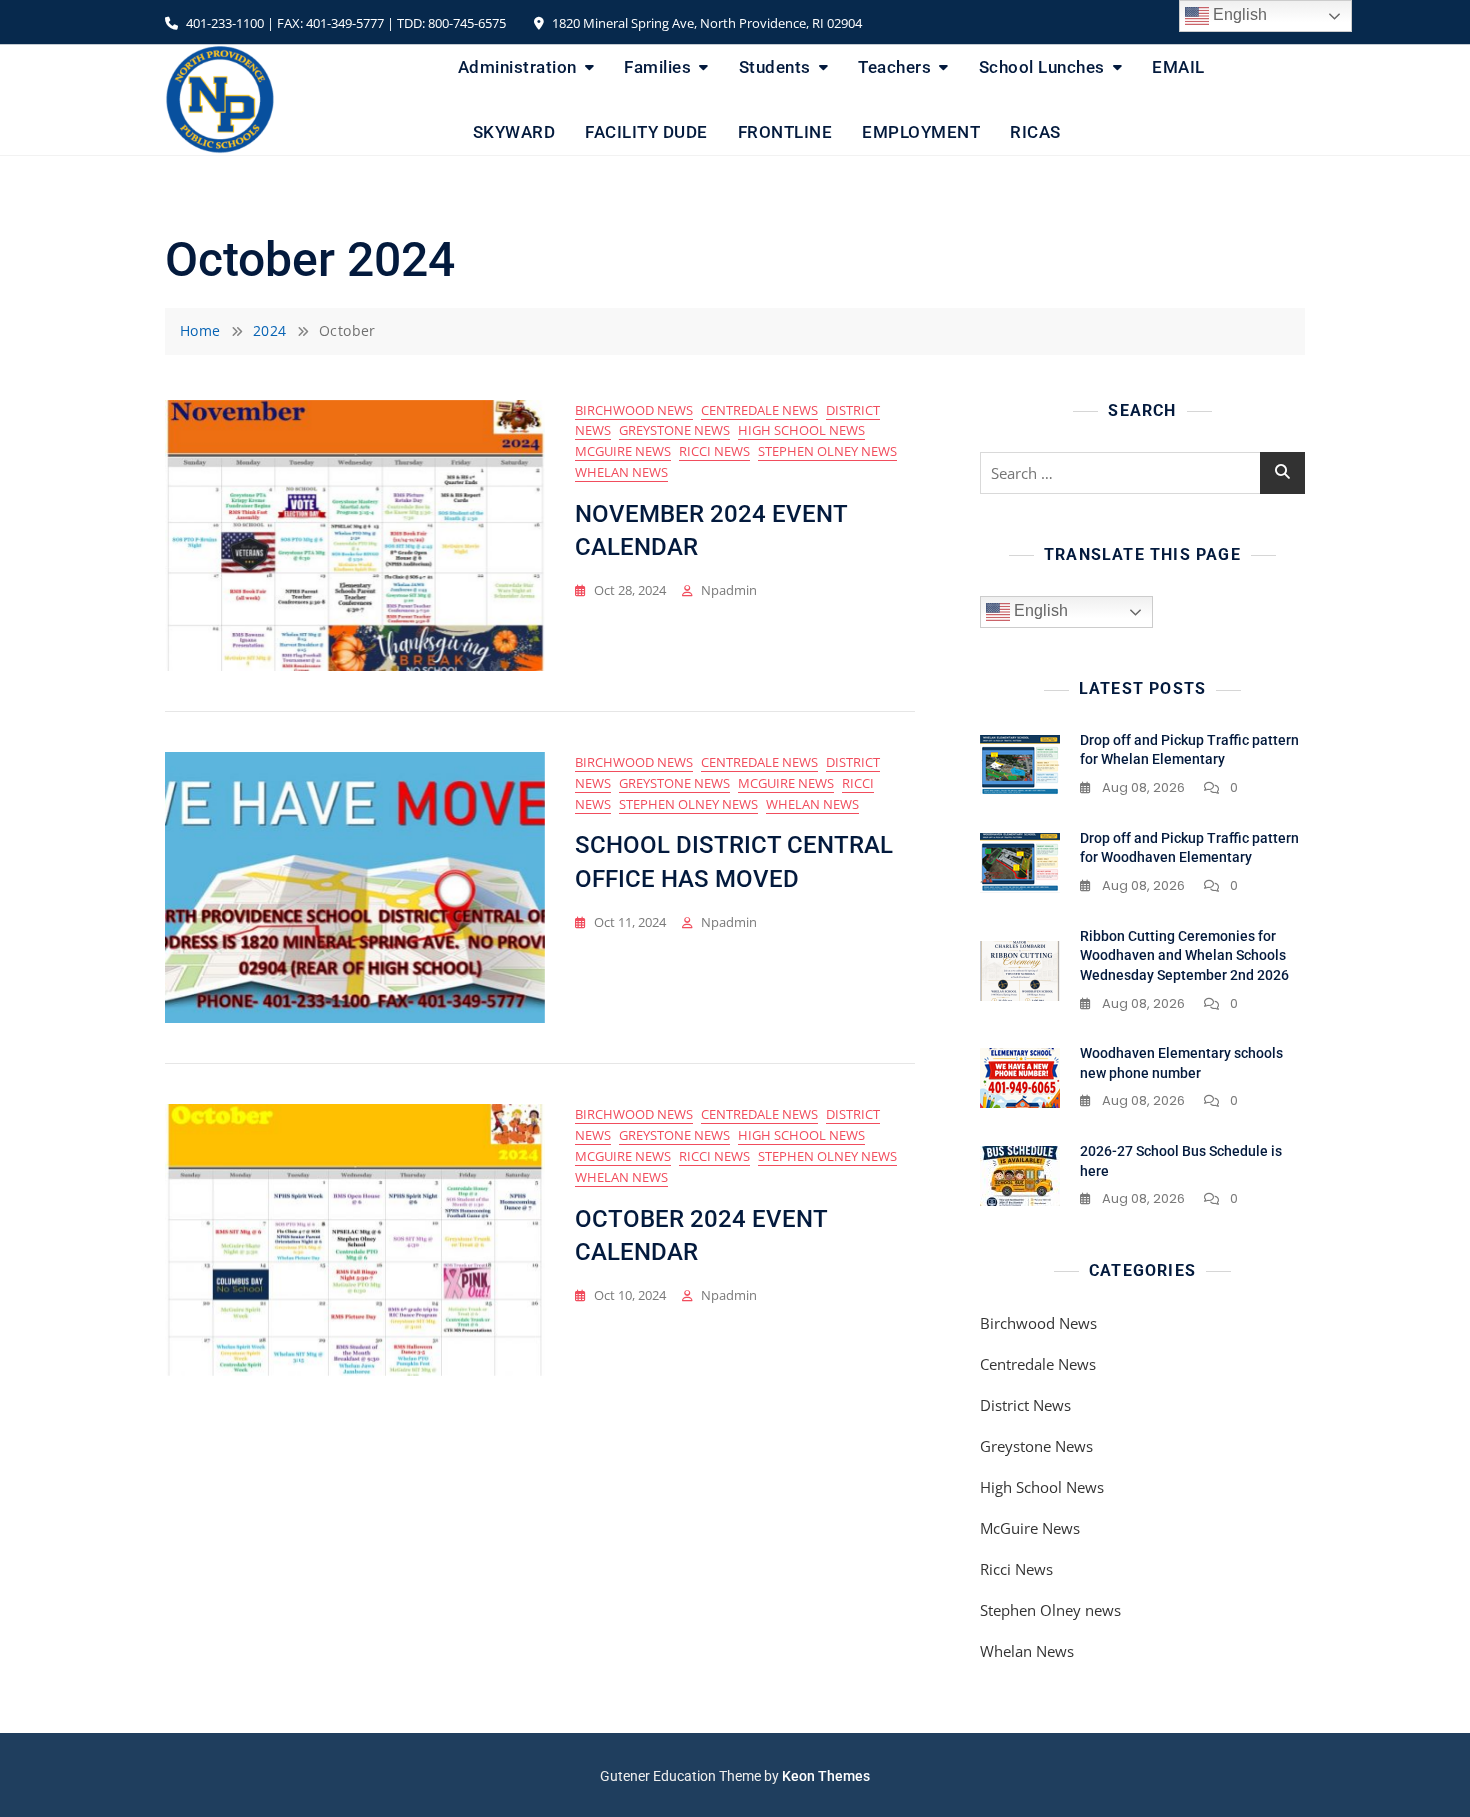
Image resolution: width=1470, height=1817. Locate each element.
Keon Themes (826, 1776)
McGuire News (623, 451)
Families (657, 67)
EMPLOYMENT (921, 132)
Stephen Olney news (827, 451)
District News (1025, 1405)
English (1039, 611)
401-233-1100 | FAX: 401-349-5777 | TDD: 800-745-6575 (344, 23)
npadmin (729, 590)
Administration (517, 67)
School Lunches (1042, 67)
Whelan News (621, 472)
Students (775, 67)
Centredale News (759, 410)
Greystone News (674, 430)
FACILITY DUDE (646, 132)
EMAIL (1178, 67)
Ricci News (714, 451)
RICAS (1035, 132)
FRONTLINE (785, 132)
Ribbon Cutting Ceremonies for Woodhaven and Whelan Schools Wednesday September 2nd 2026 (1184, 955)
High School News (801, 430)
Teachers (894, 67)
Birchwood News (634, 410)
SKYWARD (514, 132)
